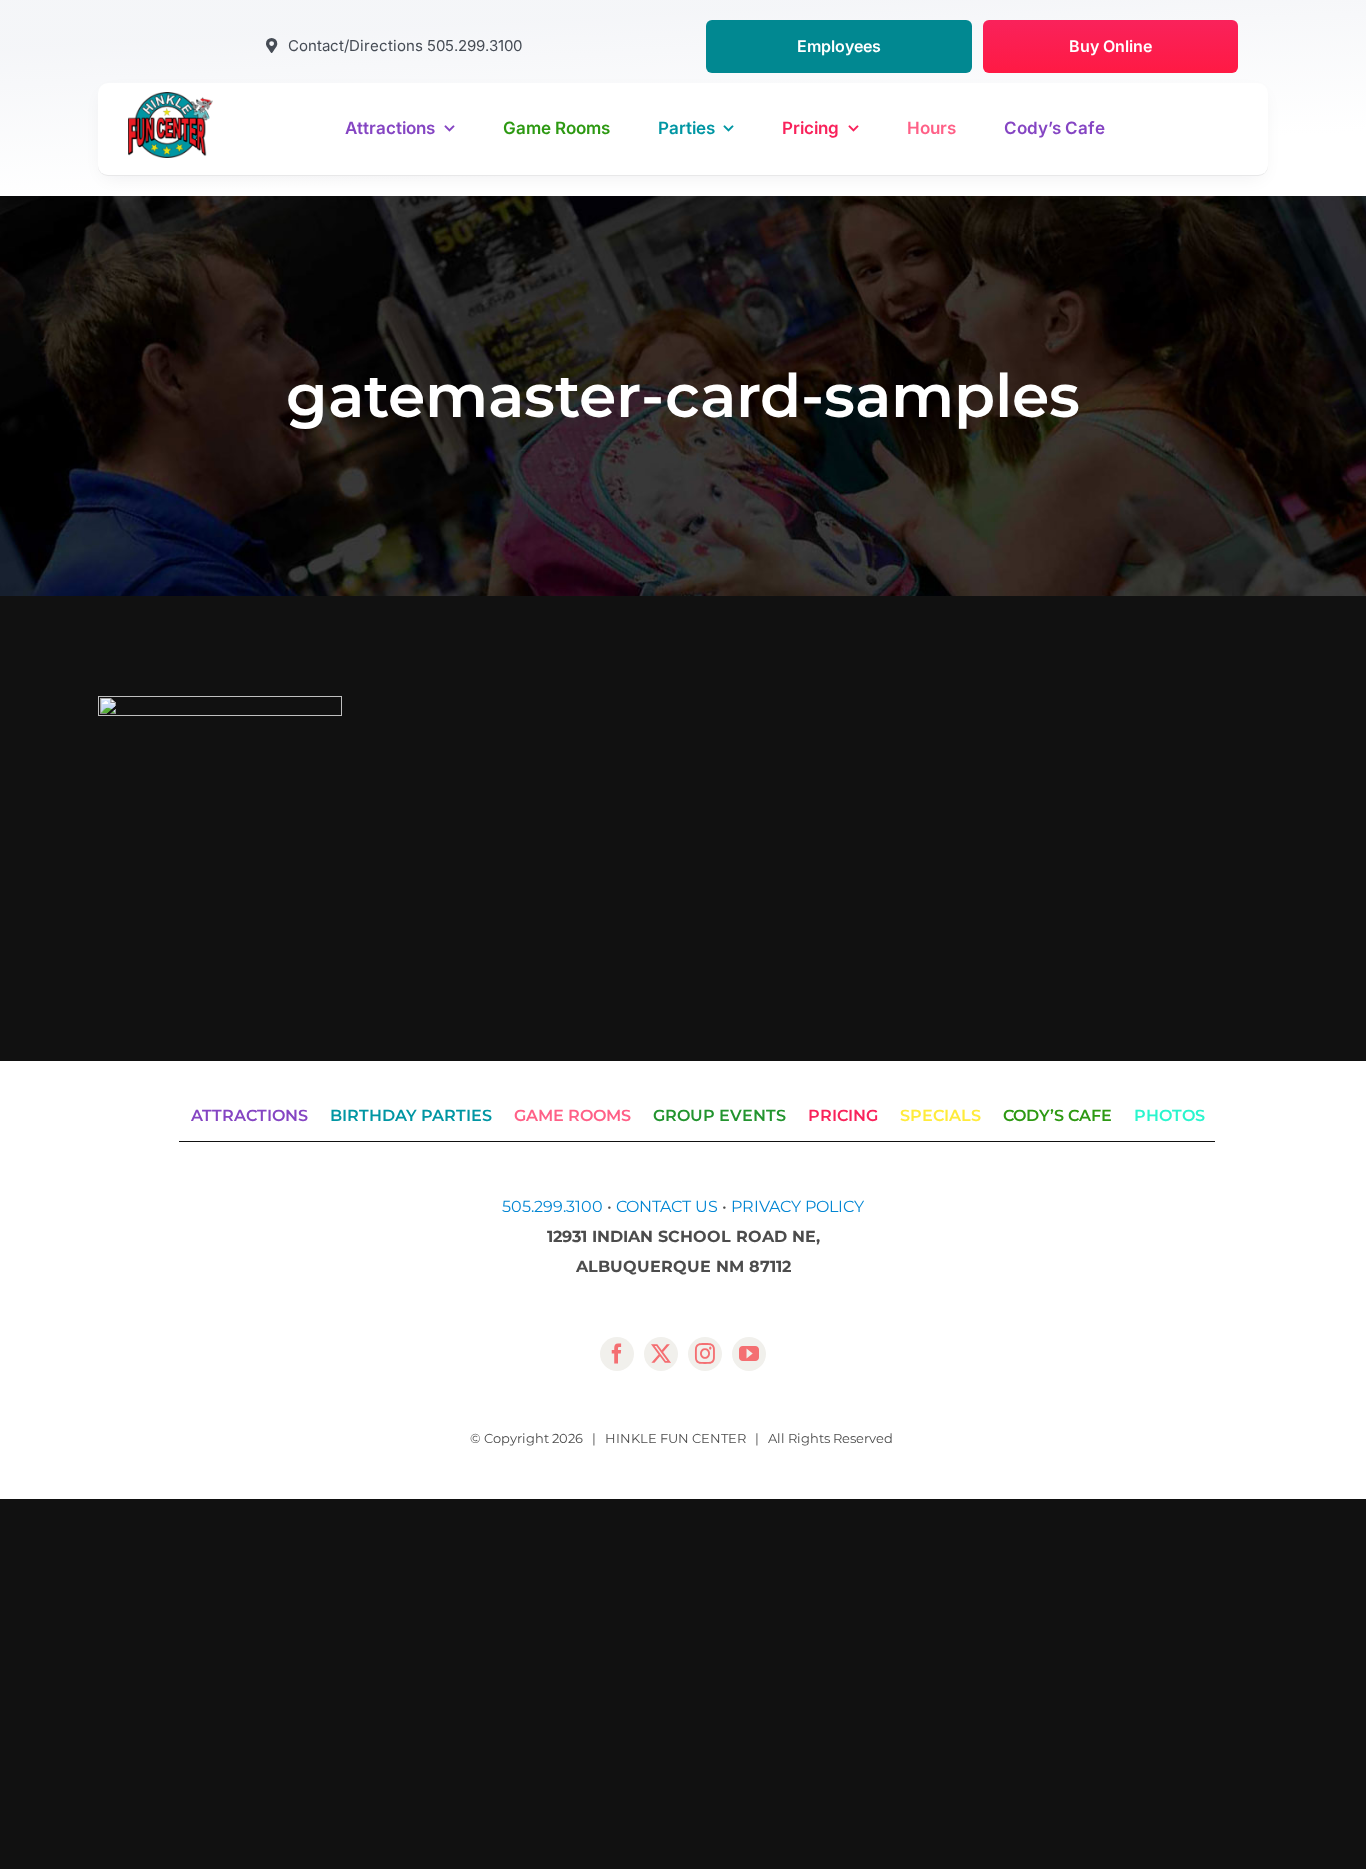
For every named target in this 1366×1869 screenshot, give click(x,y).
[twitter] (661, 1354)
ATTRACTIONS (249, 1115)
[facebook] (617, 1354)
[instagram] (705, 1354)
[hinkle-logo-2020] (170, 99)
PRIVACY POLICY (797, 1206)
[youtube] (749, 1354)
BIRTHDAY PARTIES (411, 1115)
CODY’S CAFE (1057, 1115)
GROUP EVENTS (719, 1115)
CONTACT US (667, 1206)
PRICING (843, 1115)
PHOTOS (1169, 1115)
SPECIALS (940, 1115)
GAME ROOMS (572, 1115)
